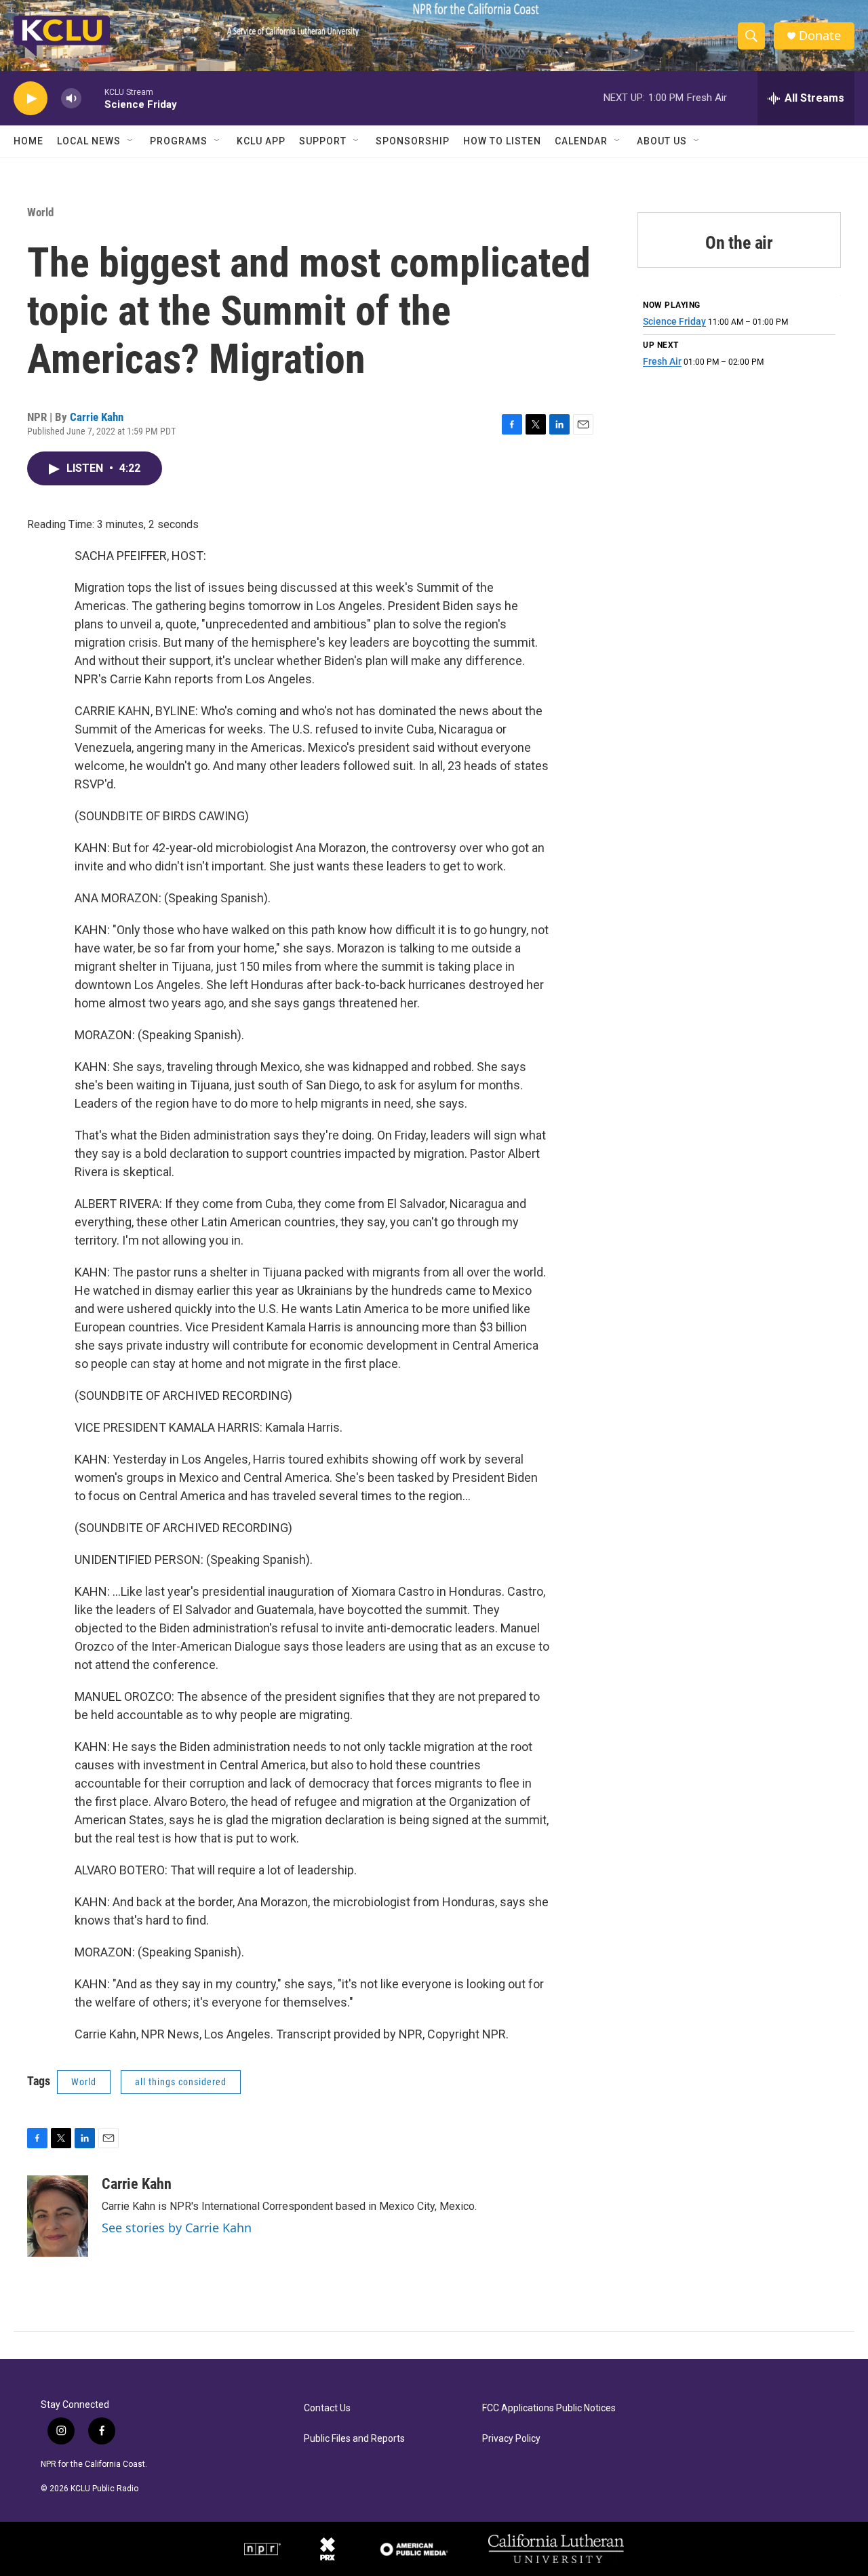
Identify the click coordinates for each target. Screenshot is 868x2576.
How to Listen (502, 141)
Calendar (581, 141)
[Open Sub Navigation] (131, 141)
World (40, 212)
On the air (739, 243)
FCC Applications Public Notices (549, 2408)
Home (28, 141)
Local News (89, 141)
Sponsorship (413, 141)
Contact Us (327, 2408)
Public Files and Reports (354, 2439)
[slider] (93, 98)
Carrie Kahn (97, 417)
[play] (31, 99)
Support (323, 141)
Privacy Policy (511, 2439)
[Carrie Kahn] (58, 2216)
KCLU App (261, 141)
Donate (820, 36)
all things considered (181, 2082)
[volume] (71, 99)
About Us (662, 141)
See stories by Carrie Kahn (177, 2228)
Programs (179, 141)
